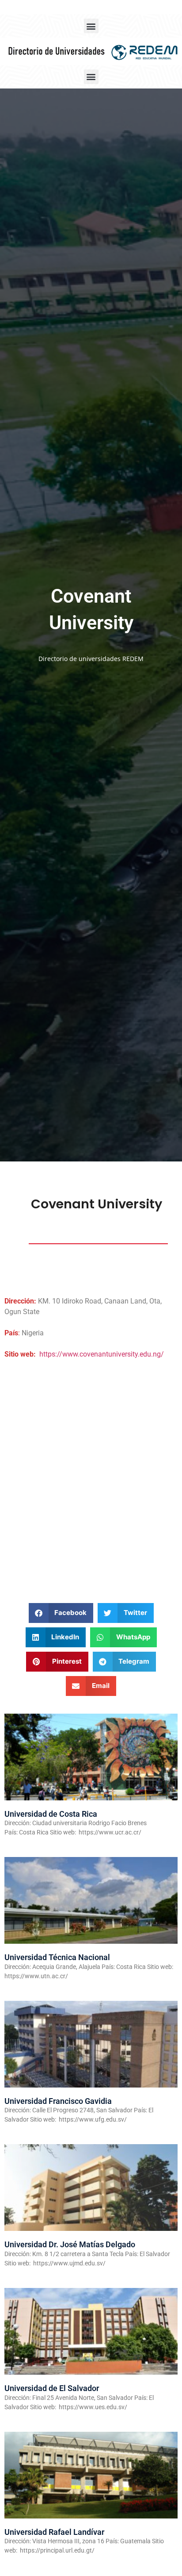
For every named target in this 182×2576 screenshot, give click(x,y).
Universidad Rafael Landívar (54, 2532)
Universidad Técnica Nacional (57, 1957)
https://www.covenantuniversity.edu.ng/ (102, 1354)
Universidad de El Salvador (52, 2388)
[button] (91, 26)
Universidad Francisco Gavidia (58, 2101)
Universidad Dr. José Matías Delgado (70, 2244)
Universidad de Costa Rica (51, 1814)
